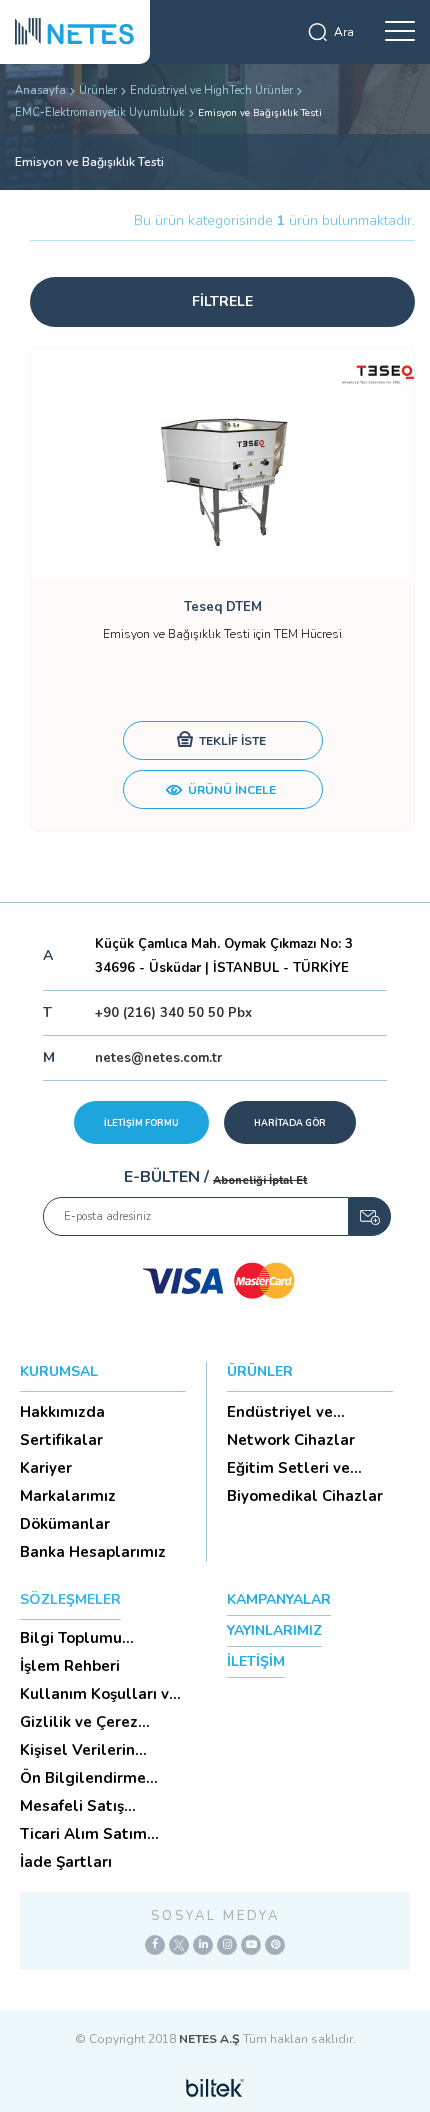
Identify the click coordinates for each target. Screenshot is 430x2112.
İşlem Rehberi (70, 1666)
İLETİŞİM (256, 1661)
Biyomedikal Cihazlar (305, 1496)
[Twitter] (179, 1945)
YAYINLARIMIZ (274, 1630)
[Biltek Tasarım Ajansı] (215, 2087)
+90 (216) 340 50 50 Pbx (173, 1013)
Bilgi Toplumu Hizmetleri (71, 1638)
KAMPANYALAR (279, 1599)
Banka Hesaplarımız (93, 1552)
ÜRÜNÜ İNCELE (230, 790)
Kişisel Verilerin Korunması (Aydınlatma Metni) (91, 1750)
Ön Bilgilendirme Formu (83, 1778)
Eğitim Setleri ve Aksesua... (288, 1468)
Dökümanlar (65, 1524)
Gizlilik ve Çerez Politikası (79, 1722)
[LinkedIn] (203, 1945)
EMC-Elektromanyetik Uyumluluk (100, 112)
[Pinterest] (275, 1945)
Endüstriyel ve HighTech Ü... (280, 1412)
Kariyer (46, 1468)
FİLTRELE (222, 301)
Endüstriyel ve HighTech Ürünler (211, 90)
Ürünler (98, 90)
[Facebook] (155, 1945)
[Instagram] (227, 1945)
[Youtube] (251, 1945)
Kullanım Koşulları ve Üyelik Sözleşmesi (99, 1694)
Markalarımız (68, 1496)
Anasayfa (40, 90)
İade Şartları (66, 1862)
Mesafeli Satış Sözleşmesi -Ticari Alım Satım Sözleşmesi (87, 1806)
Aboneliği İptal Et (260, 1180)
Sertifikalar (61, 1440)
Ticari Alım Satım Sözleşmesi (83, 1834)
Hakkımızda (62, 1412)
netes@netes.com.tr (158, 1058)
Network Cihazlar (291, 1440)
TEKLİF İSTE (231, 741)
